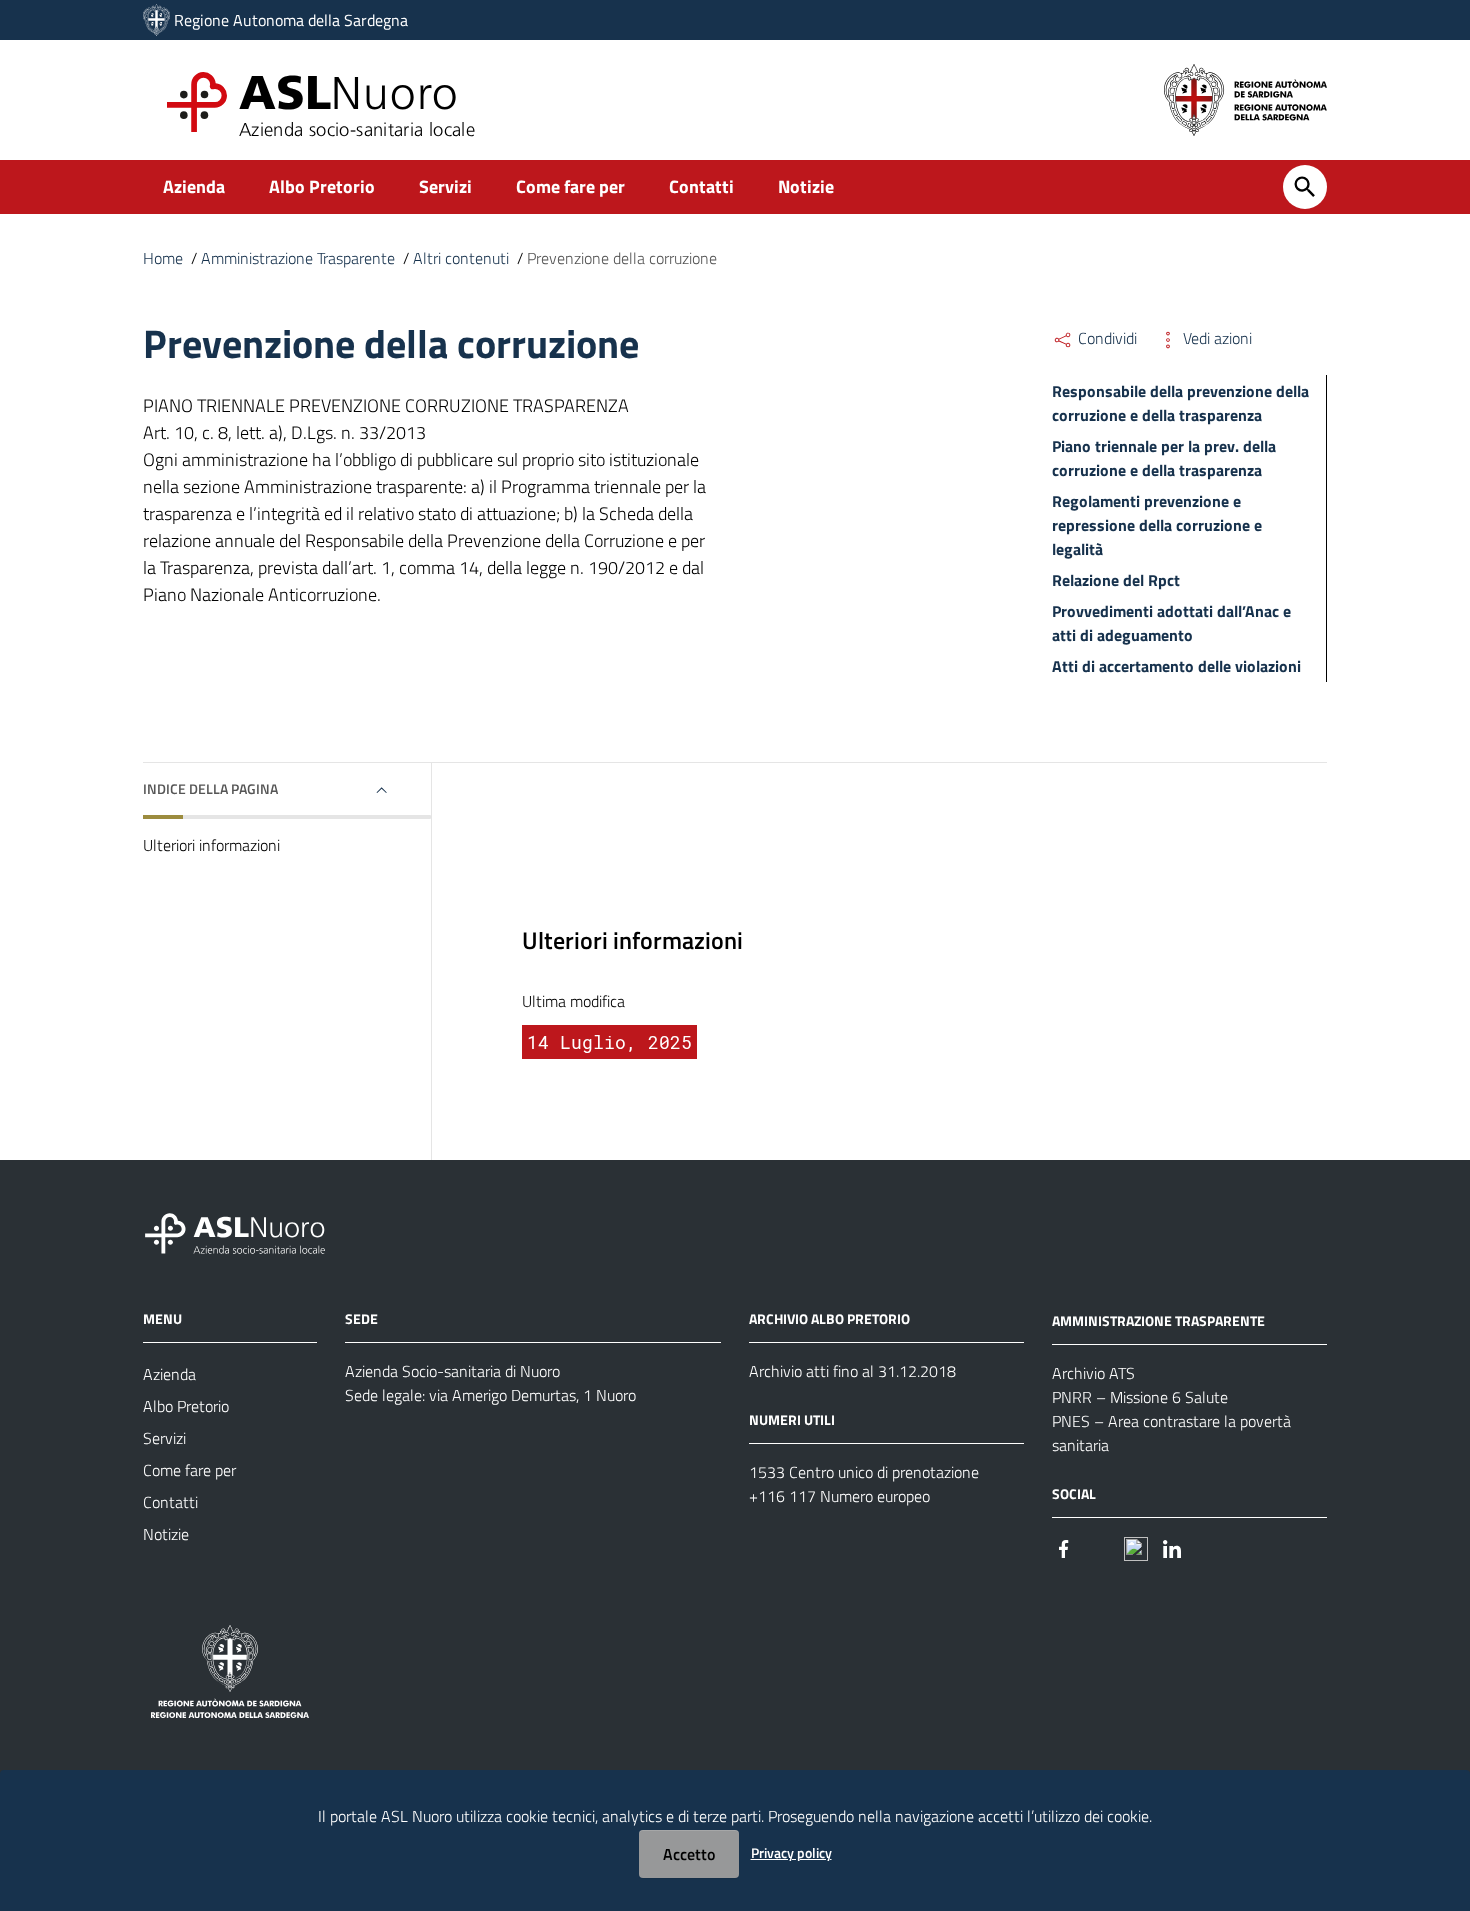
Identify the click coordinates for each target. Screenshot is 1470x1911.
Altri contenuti (461, 258)
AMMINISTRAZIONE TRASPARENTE (1158, 1320)
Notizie (806, 186)
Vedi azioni (1215, 338)
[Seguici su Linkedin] (1172, 1547)
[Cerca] (1305, 187)
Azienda (194, 186)
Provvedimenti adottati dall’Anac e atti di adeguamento (1171, 623)
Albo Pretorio (322, 186)
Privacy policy (791, 1852)
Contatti (701, 186)
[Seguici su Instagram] (1100, 1547)
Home (163, 258)
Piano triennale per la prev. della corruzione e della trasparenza (1164, 458)
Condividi (1105, 338)
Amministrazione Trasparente (298, 258)
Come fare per (570, 186)
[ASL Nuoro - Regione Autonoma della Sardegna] (247, 1230)
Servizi (445, 186)
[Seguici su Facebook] (1064, 1547)
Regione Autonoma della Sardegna (291, 20)
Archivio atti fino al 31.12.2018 (852, 1371)
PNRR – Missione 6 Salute (1140, 1397)
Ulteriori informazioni (211, 845)
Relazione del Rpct (1116, 580)
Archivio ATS (1093, 1373)
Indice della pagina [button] (210, 788)
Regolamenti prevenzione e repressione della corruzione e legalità (1157, 525)
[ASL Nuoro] (156, 20)
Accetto (689, 1854)
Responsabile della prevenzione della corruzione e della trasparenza (1180, 403)
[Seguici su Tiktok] (1136, 1547)
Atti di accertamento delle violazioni (1176, 666)
